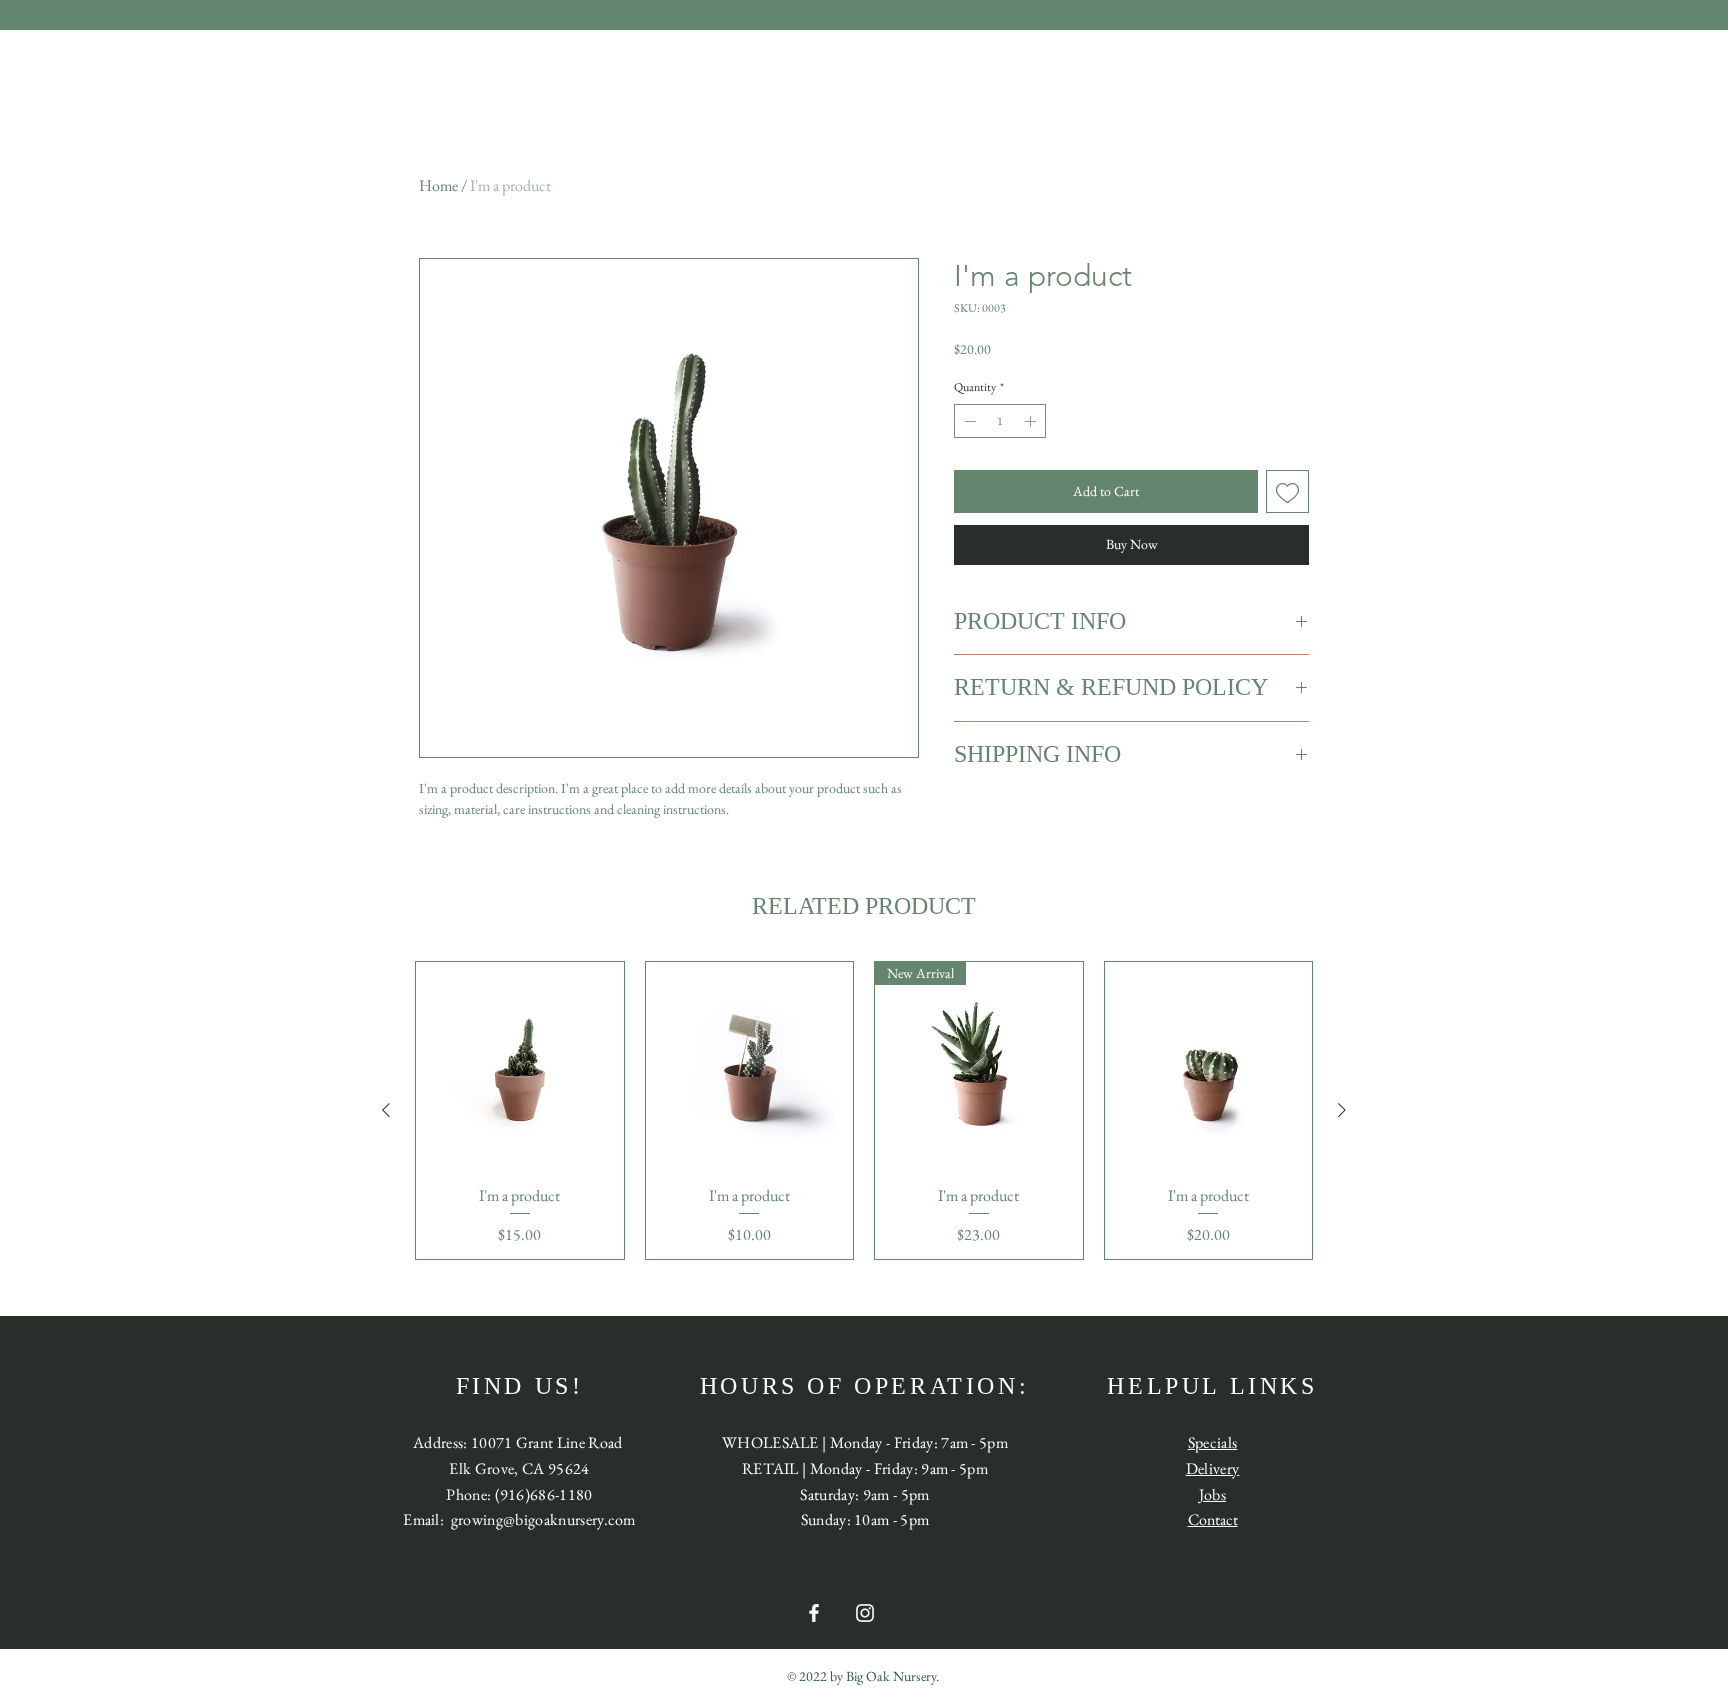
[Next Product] (1342, 1110)
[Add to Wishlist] (1287, 491)
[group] (864, 1111)
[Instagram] (865, 1613)
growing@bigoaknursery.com (543, 1519)
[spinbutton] (1000, 421)
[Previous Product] (386, 1110)
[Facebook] (814, 1613)
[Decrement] (968, 421)
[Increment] (1032, 421)
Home (438, 185)
